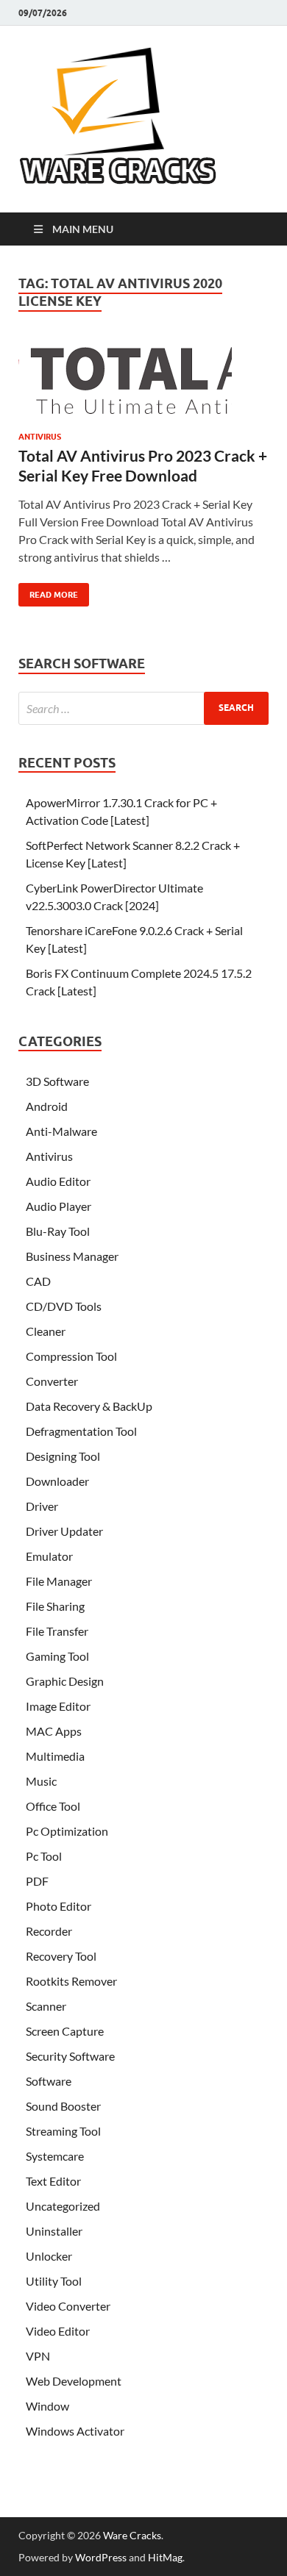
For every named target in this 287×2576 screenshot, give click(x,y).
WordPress (101, 2557)
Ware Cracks (132, 2535)
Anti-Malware (61, 1131)
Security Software (70, 2056)
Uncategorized (63, 2206)
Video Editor (58, 2331)
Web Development (74, 2381)
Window (47, 2406)
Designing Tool (63, 1456)
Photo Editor (59, 1906)
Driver (42, 1506)
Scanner (46, 2006)
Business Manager (72, 1256)
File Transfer (57, 1631)
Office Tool (53, 1806)
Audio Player (59, 1206)
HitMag (165, 2557)
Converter (52, 1381)
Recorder (49, 1931)
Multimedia (55, 1756)
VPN (38, 2356)
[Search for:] (143, 708)
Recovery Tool (61, 1956)
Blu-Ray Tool (58, 1231)
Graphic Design (65, 1681)
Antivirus (40, 437)
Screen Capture (65, 2031)
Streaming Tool (63, 2131)
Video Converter (68, 2306)
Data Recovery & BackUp (89, 1406)
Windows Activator (75, 2431)
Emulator (49, 1556)
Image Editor (58, 1706)
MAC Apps (54, 1731)
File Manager (59, 1581)
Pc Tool (44, 1856)
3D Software (57, 1081)
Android (47, 1106)
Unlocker (49, 2256)
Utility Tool (54, 2281)
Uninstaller (54, 2231)
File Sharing (55, 1606)
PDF (37, 1881)
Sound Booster (63, 2106)
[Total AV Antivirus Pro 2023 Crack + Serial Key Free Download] (143, 386)
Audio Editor (58, 1181)
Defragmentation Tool (81, 1431)
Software (49, 2081)
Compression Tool (71, 1356)
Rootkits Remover (71, 1981)
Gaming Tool (57, 1656)
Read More (48, 591)
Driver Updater (64, 1531)
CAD (38, 1281)
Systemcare (55, 2156)
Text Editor (53, 2181)
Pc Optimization (67, 1831)
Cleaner (46, 1331)
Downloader (57, 1481)
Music (41, 1781)
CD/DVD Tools (64, 1306)
